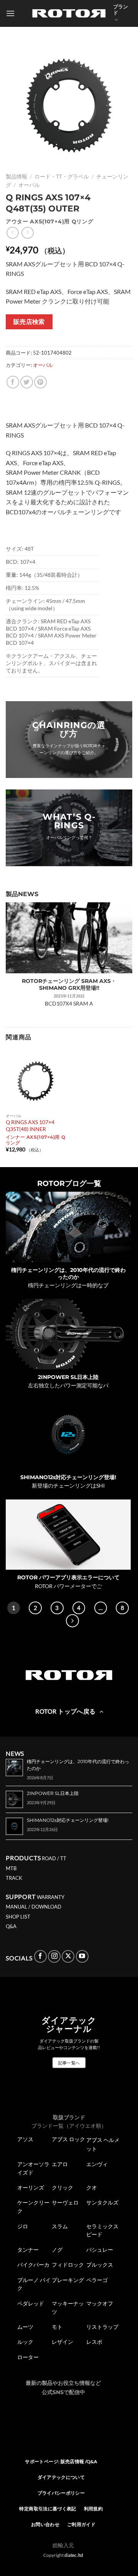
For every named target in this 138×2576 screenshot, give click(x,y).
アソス (25, 2139)
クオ (92, 2188)
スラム (60, 2226)
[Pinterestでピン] (40, 382)
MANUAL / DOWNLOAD (34, 1907)
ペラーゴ (97, 2280)
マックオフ (100, 2304)
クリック (62, 2188)
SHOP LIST (18, 1917)
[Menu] (10, 13)
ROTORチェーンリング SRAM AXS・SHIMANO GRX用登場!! (69, 984)
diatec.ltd (74, 2555)
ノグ (57, 2250)
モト (57, 2327)
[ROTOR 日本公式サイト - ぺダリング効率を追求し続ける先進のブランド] (69, 13)
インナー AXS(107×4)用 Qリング (35, 1140)
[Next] (72, 1621)
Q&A (11, 1926)
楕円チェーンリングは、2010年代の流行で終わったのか (68, 1273)
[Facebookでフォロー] (40, 1956)
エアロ (60, 2164)
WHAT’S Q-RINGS (69, 821)
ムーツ (25, 2327)
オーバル (29, 185)
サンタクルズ (102, 2203)
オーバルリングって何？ (69, 837)
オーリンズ (31, 2188)
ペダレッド (31, 2304)
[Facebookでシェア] (13, 382)
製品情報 (16, 177)
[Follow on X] (68, 1956)
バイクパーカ (33, 2265)
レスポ (94, 2342)
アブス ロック (68, 2139)
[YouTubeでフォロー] (82, 1956)
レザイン (62, 2342)
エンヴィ (97, 2164)
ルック (25, 2342)
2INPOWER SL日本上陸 (68, 1377)
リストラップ (102, 2327)
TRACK (14, 1878)
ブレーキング (68, 2280)
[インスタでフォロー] (54, 1956)
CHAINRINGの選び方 (69, 729)
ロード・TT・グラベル (62, 177)
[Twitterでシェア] (27, 382)
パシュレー (100, 2250)
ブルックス (100, 2265)
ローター (28, 2357)
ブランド (121, 10)
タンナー (28, 2250)
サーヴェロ (65, 2203)
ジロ (23, 2226)
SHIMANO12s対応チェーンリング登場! (68, 1477)
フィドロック (68, 2265)
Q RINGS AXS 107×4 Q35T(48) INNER (30, 1126)
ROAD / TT (54, 1858)
